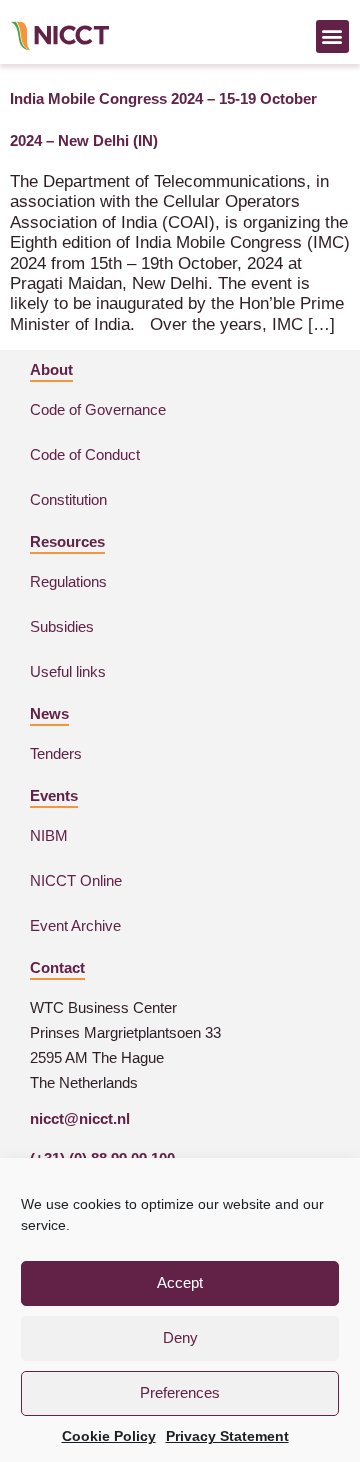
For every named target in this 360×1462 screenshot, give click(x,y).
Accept (180, 1282)
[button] (332, 36)
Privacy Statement (227, 1436)
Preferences (180, 1392)
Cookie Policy (109, 1436)
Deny (180, 1337)
